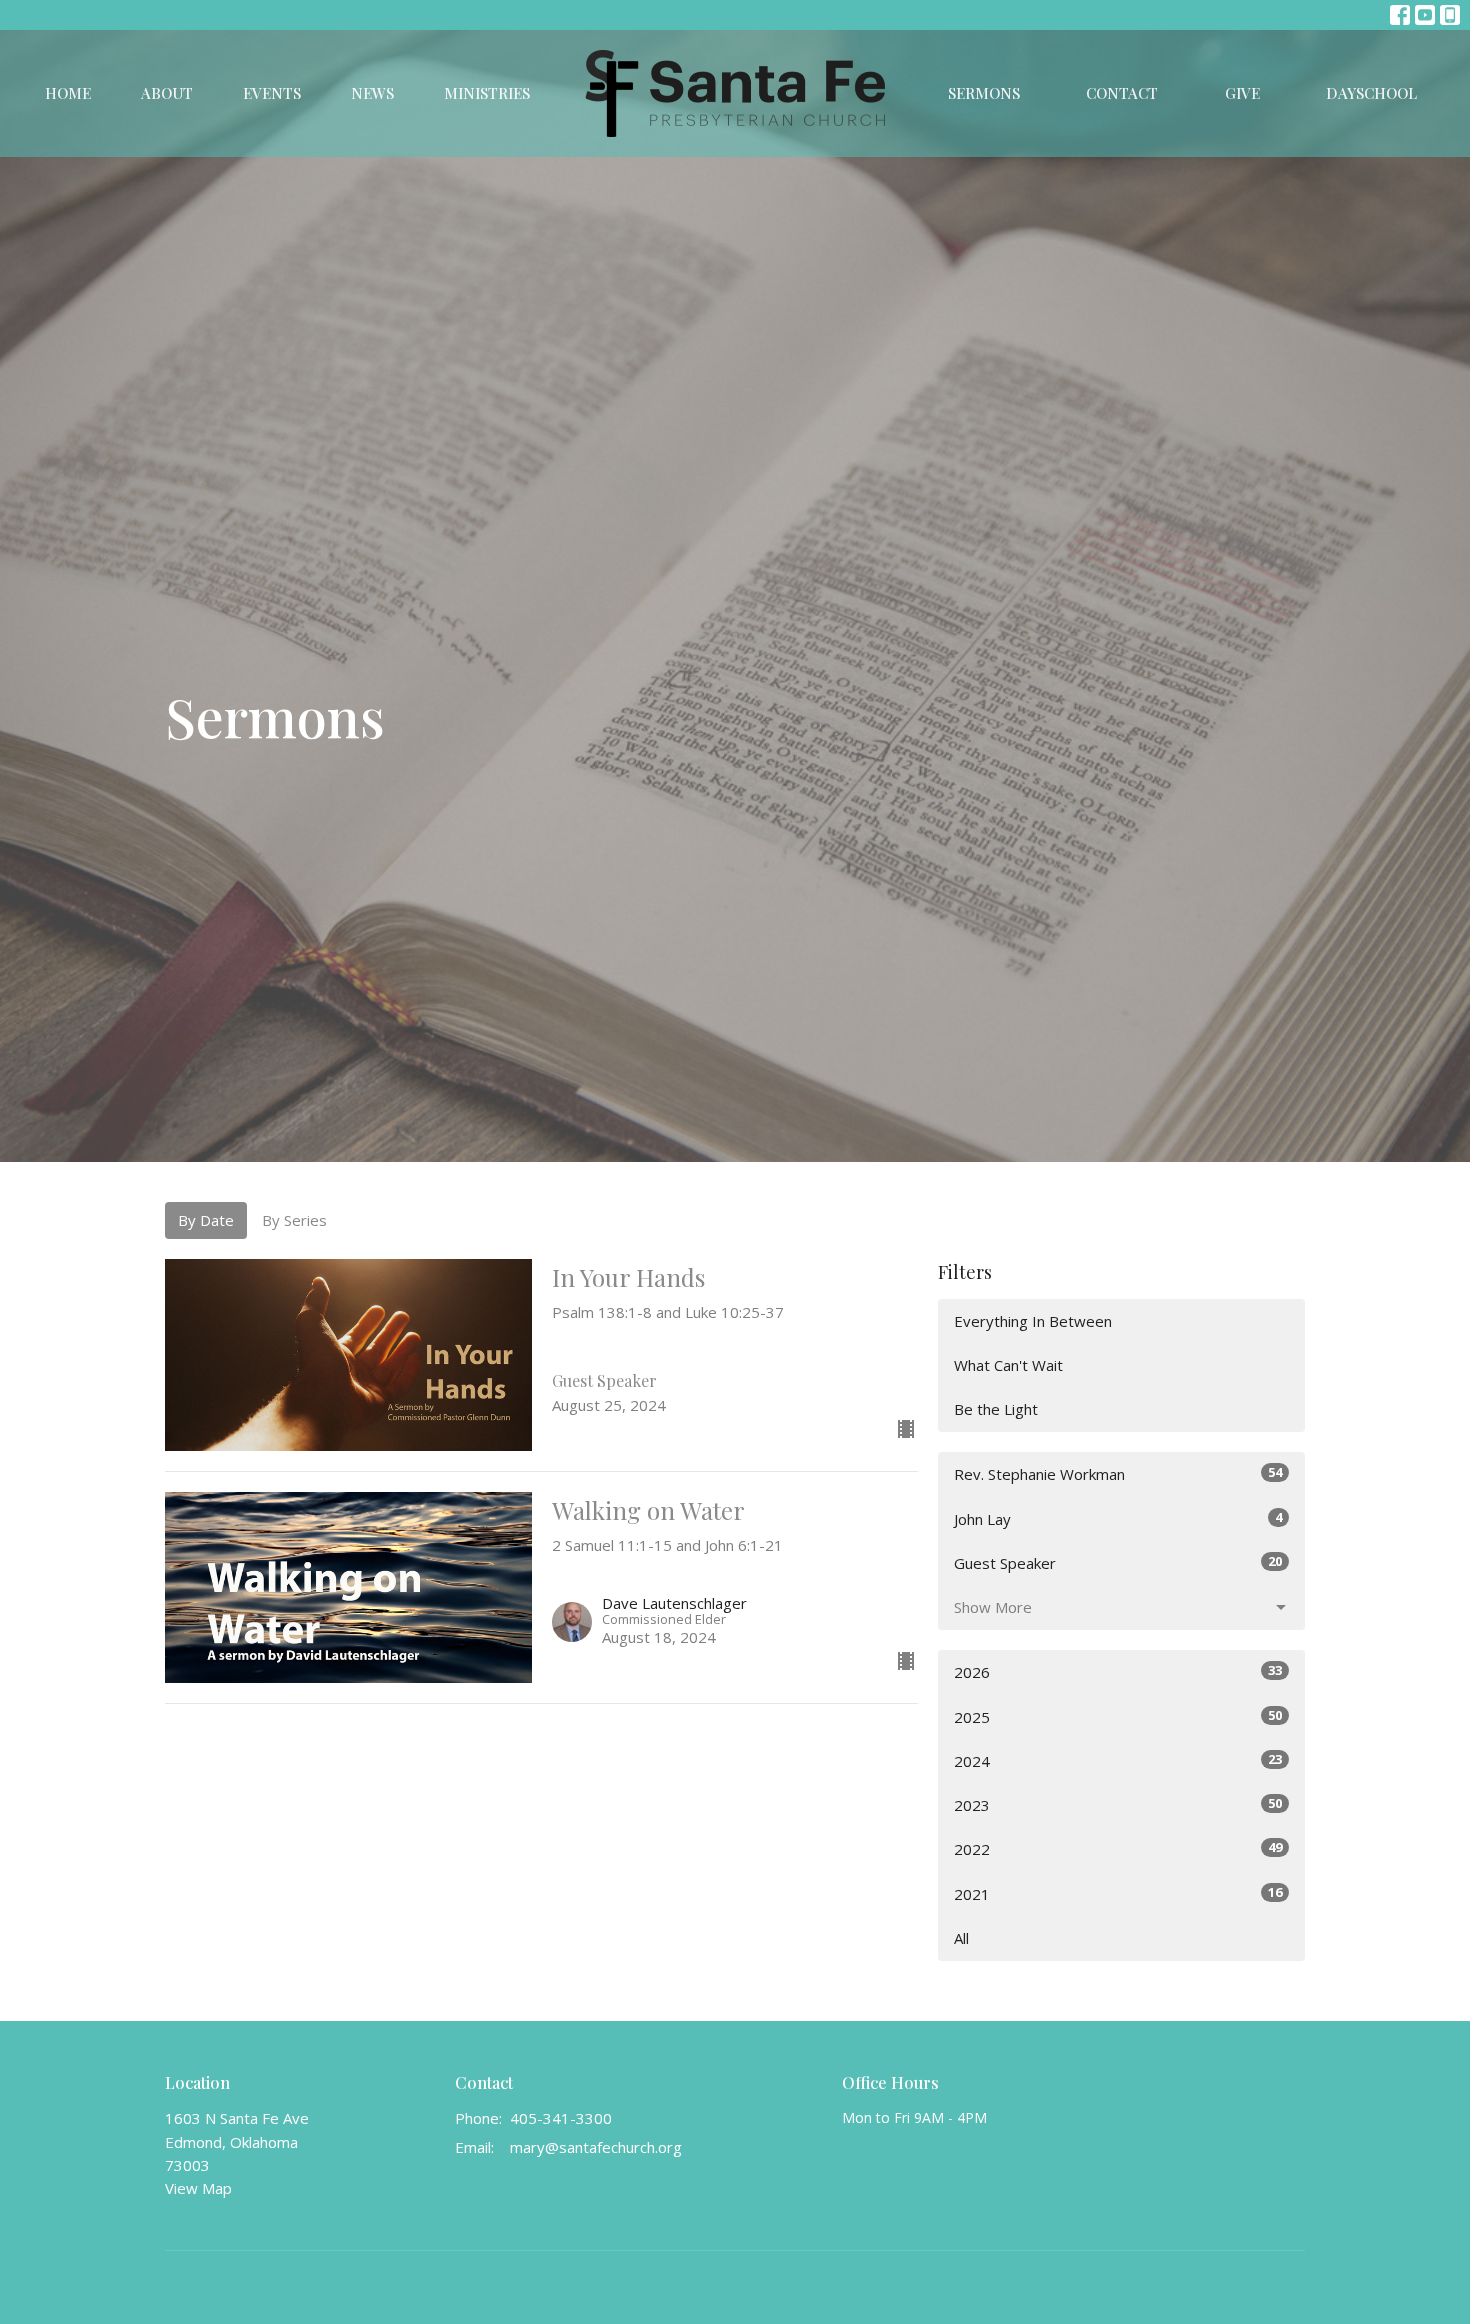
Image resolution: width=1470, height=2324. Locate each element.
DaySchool (1371, 93)
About (167, 93)
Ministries (487, 93)
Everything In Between (1033, 1321)
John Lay (1118, 1518)
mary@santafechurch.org (596, 2147)
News (372, 93)
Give (1242, 93)
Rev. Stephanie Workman (1118, 1473)
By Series (294, 1220)
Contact (1122, 93)
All (961, 1938)
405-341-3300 (561, 2118)
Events (272, 93)
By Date (206, 1220)
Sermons (984, 93)
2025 (1118, 1716)
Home (68, 93)
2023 (1118, 1804)
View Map (198, 2188)
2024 (1118, 1760)
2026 (1118, 1671)
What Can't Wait (1008, 1365)
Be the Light (996, 1409)
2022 (1118, 1848)
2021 (1118, 1893)
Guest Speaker (1118, 1562)
